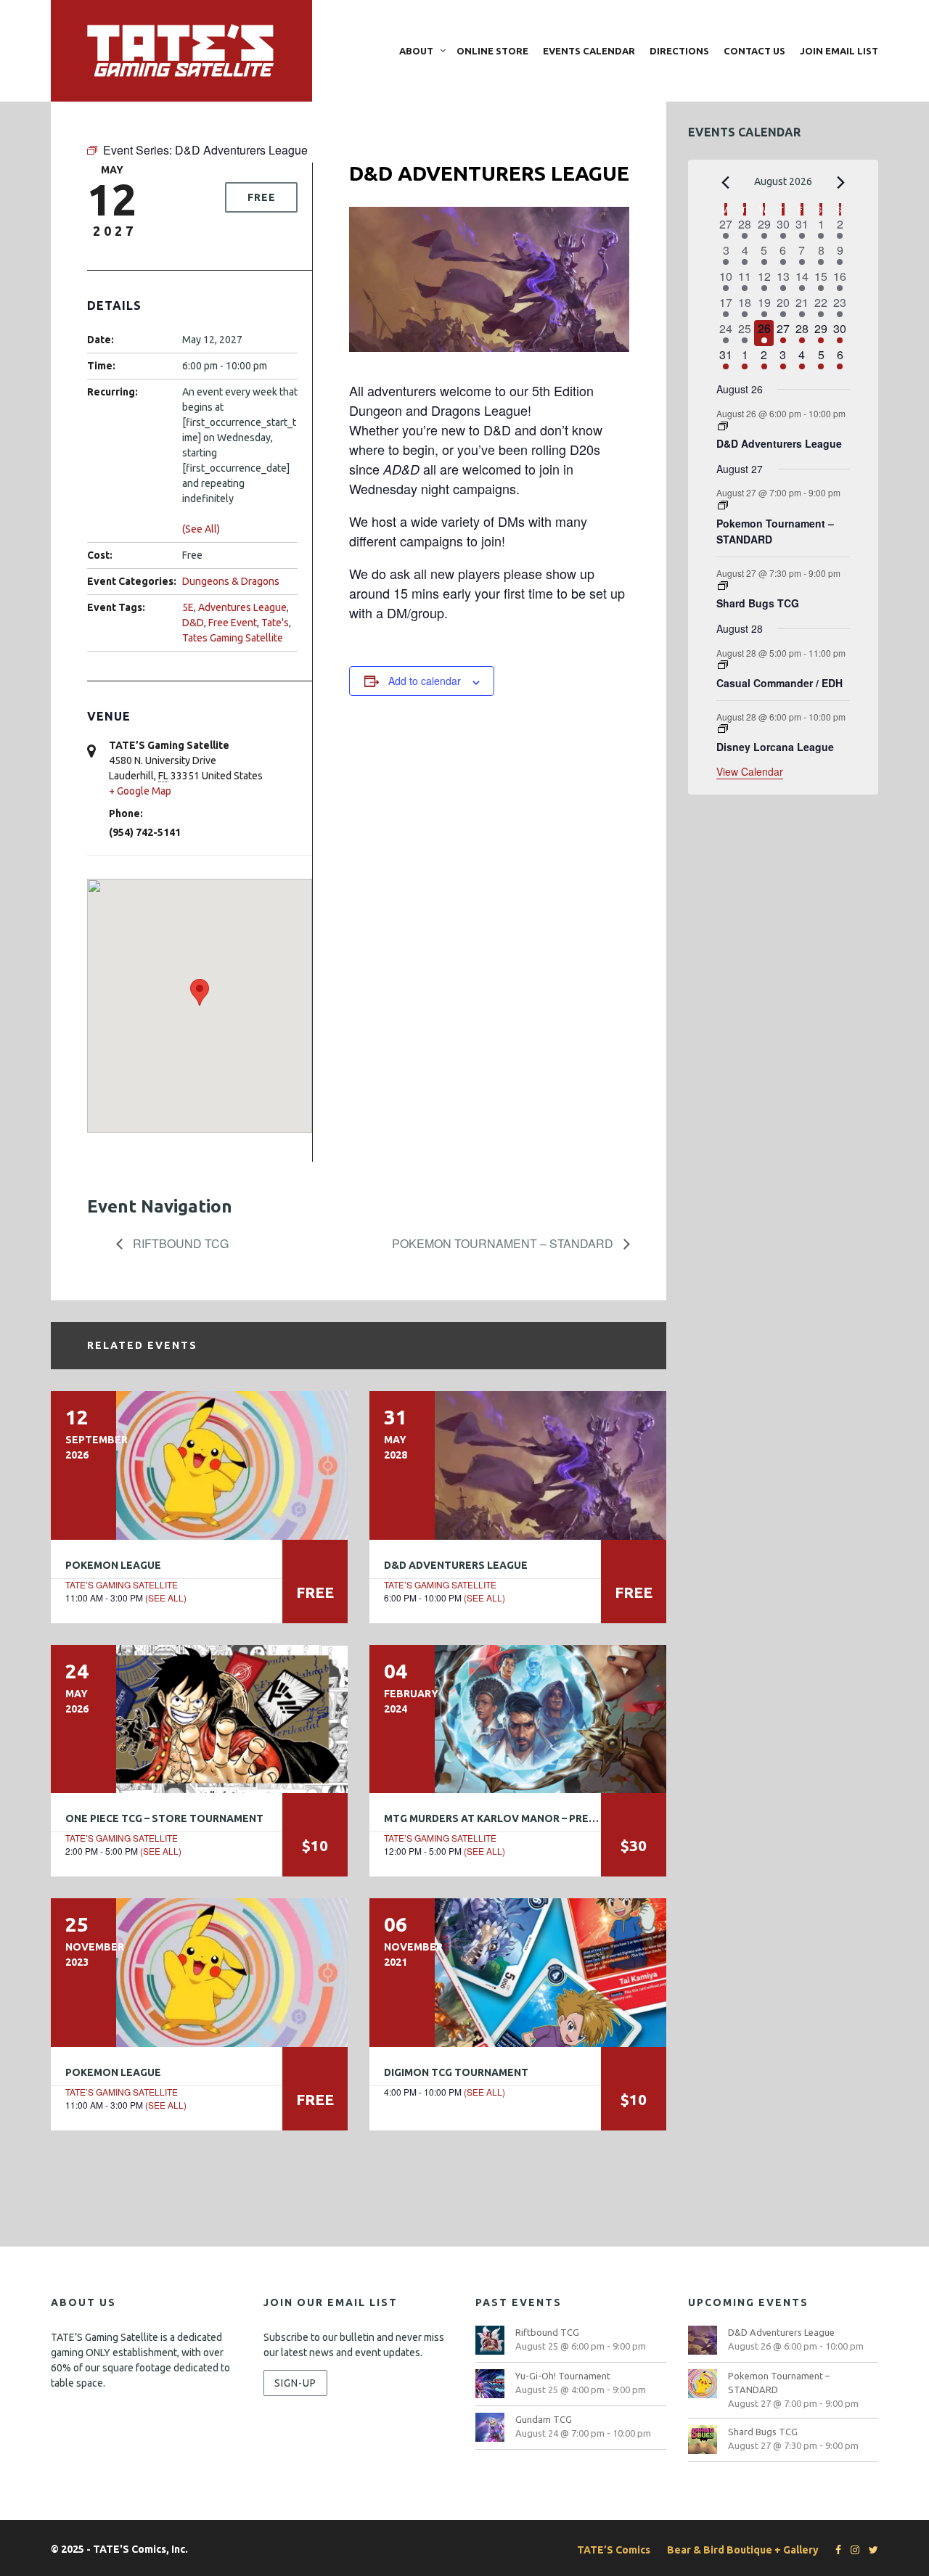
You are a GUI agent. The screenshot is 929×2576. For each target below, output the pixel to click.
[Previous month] (725, 183)
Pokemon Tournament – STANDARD (504, 1243)
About (416, 51)
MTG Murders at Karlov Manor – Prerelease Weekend (535, 1818)
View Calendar (750, 771)
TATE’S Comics (614, 2550)
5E (188, 607)
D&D (193, 623)
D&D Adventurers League (456, 1565)
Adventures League (242, 607)
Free (262, 197)
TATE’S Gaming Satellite (122, 1584)
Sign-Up (295, 2383)
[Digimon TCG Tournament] (518, 1972)
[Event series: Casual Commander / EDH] (723, 665)
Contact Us (754, 51)
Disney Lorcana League (775, 747)
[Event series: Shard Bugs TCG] (723, 586)
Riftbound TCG (179, 1243)
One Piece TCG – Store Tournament (164, 1818)
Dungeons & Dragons (231, 581)
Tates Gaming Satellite (233, 638)
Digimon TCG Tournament (456, 2072)
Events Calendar (589, 51)
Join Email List (839, 51)
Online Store (492, 51)
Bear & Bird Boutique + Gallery (743, 2550)
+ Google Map (140, 791)
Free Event (233, 623)
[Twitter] (870, 2550)
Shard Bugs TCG (758, 603)
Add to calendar (425, 681)
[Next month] (841, 183)
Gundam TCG (544, 2419)
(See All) (201, 529)
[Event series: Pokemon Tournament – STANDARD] (723, 505)
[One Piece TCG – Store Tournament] (199, 1719)
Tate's (275, 623)
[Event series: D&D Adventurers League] (723, 426)
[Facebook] (835, 2550)
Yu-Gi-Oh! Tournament (563, 2376)
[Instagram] (851, 2550)
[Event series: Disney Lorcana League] (723, 729)
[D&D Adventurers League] (518, 1465)
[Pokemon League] (199, 1465)
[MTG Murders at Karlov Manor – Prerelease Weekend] (518, 1719)
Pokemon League (113, 1565)
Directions (679, 51)
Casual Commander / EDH (779, 683)
